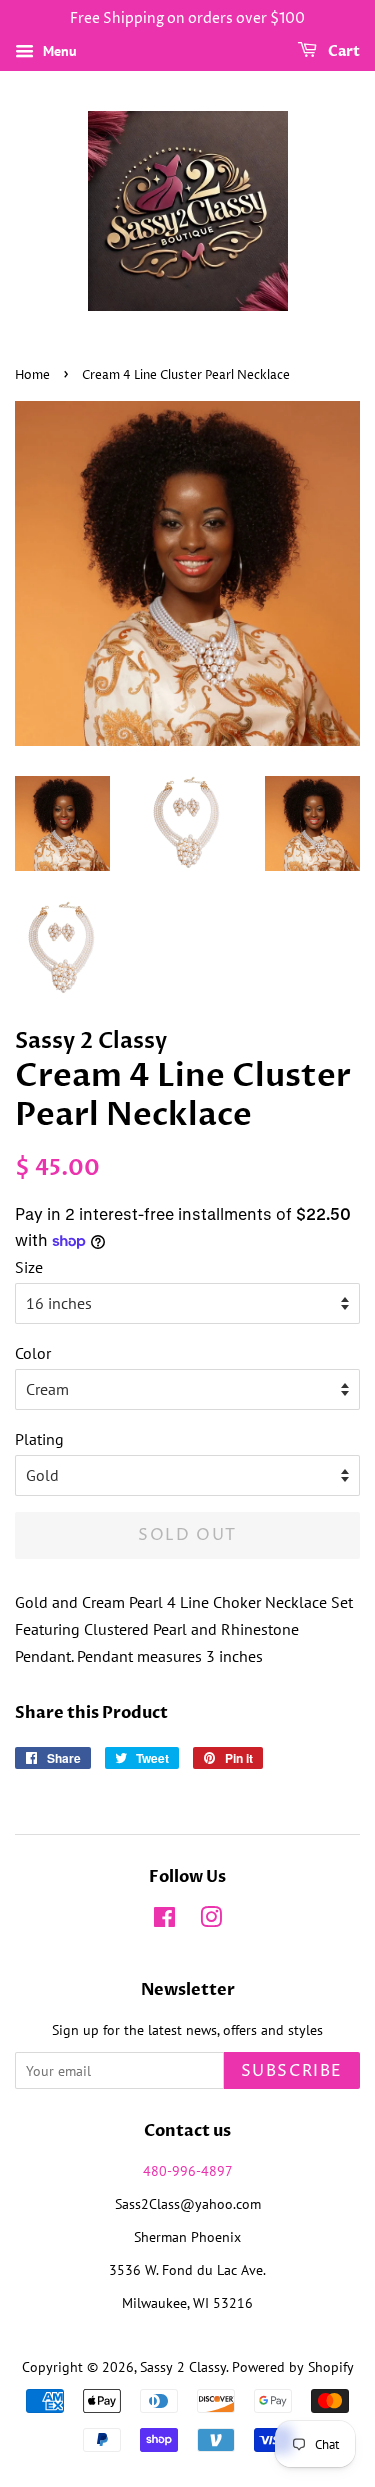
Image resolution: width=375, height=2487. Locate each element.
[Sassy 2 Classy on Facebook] (164, 1921)
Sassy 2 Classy (183, 2367)
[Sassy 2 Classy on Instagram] (211, 1921)
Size (29, 1267)
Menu (58, 51)
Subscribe (292, 2071)
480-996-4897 (188, 2171)
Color (33, 1353)
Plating (39, 1439)
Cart (342, 51)
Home (32, 375)
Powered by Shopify (293, 2367)
